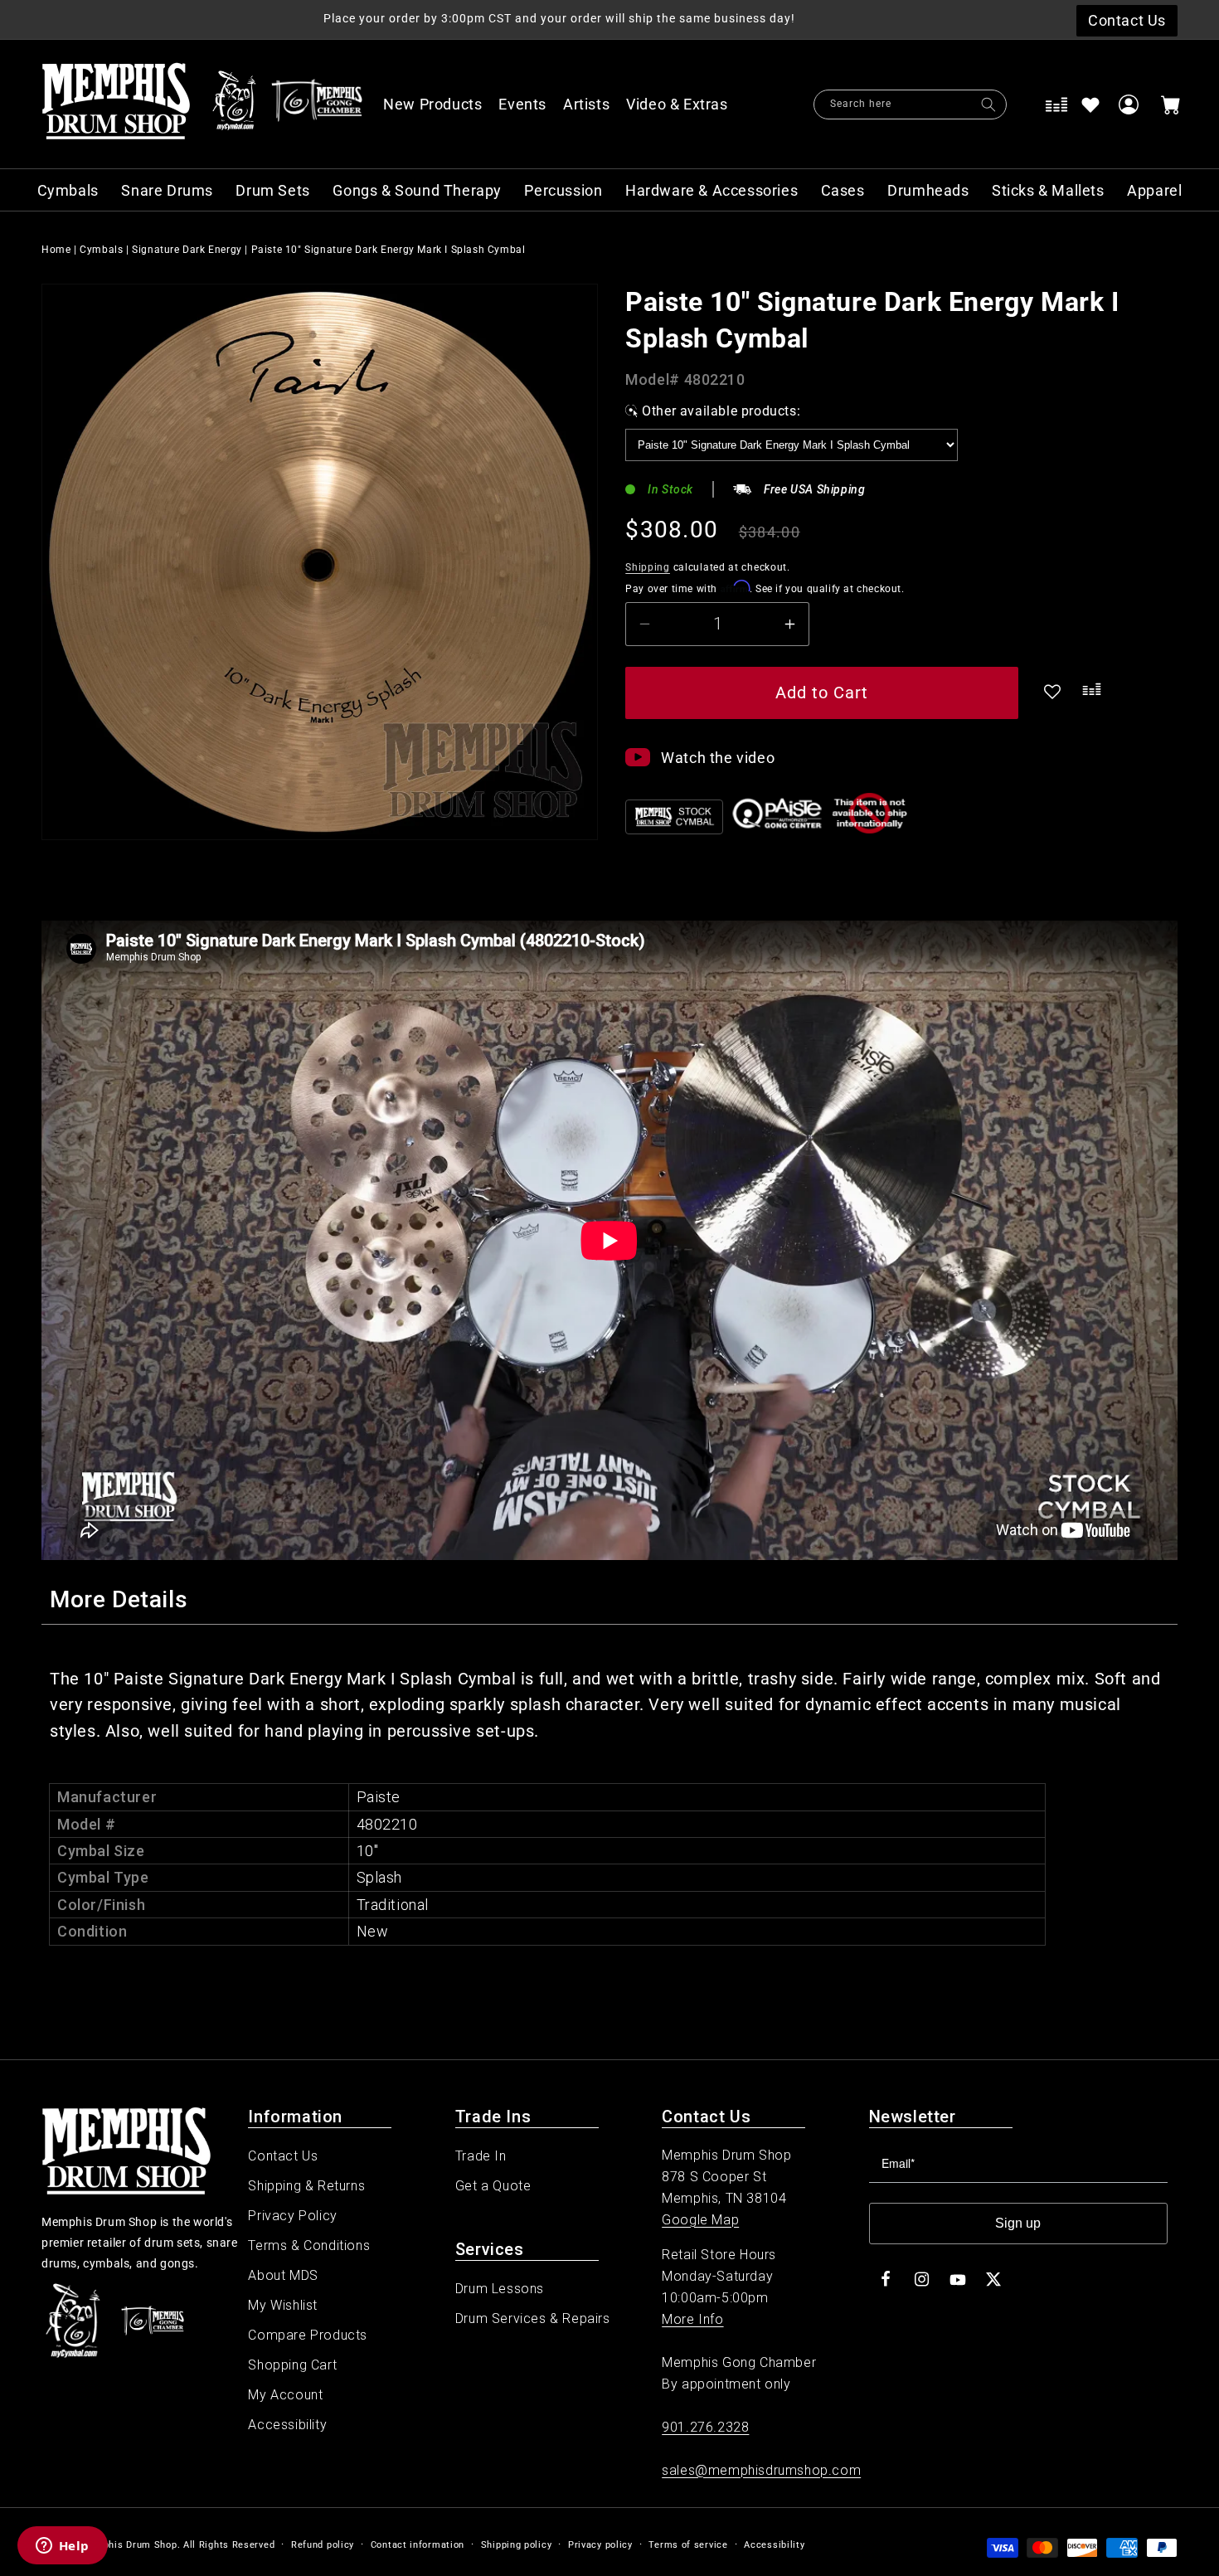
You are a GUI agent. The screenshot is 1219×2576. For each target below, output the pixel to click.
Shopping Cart (292, 2365)
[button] (686, 104)
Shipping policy (517, 2545)
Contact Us (283, 2156)
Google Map (700, 2220)
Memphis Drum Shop (129, 2545)
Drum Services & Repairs (533, 2318)
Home (56, 250)
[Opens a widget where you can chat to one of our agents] (62, 2547)
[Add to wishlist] (1090, 104)
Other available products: (721, 411)
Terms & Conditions (309, 2245)
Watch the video (718, 758)
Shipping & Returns (306, 2186)
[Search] (988, 104)
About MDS (283, 2275)
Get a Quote (493, 2186)
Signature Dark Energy (187, 250)
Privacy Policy (292, 2216)
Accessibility (287, 2425)
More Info (692, 2319)
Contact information (418, 2545)
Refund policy (323, 2545)
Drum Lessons (500, 2289)
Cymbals (101, 250)
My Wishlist (283, 2305)
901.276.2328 (705, 2427)
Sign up (1018, 2223)
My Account (285, 2395)
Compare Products (308, 2335)
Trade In (481, 2156)
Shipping (648, 567)
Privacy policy (600, 2545)
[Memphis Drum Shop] (234, 104)
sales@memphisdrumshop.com (761, 2470)
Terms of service (688, 2545)
